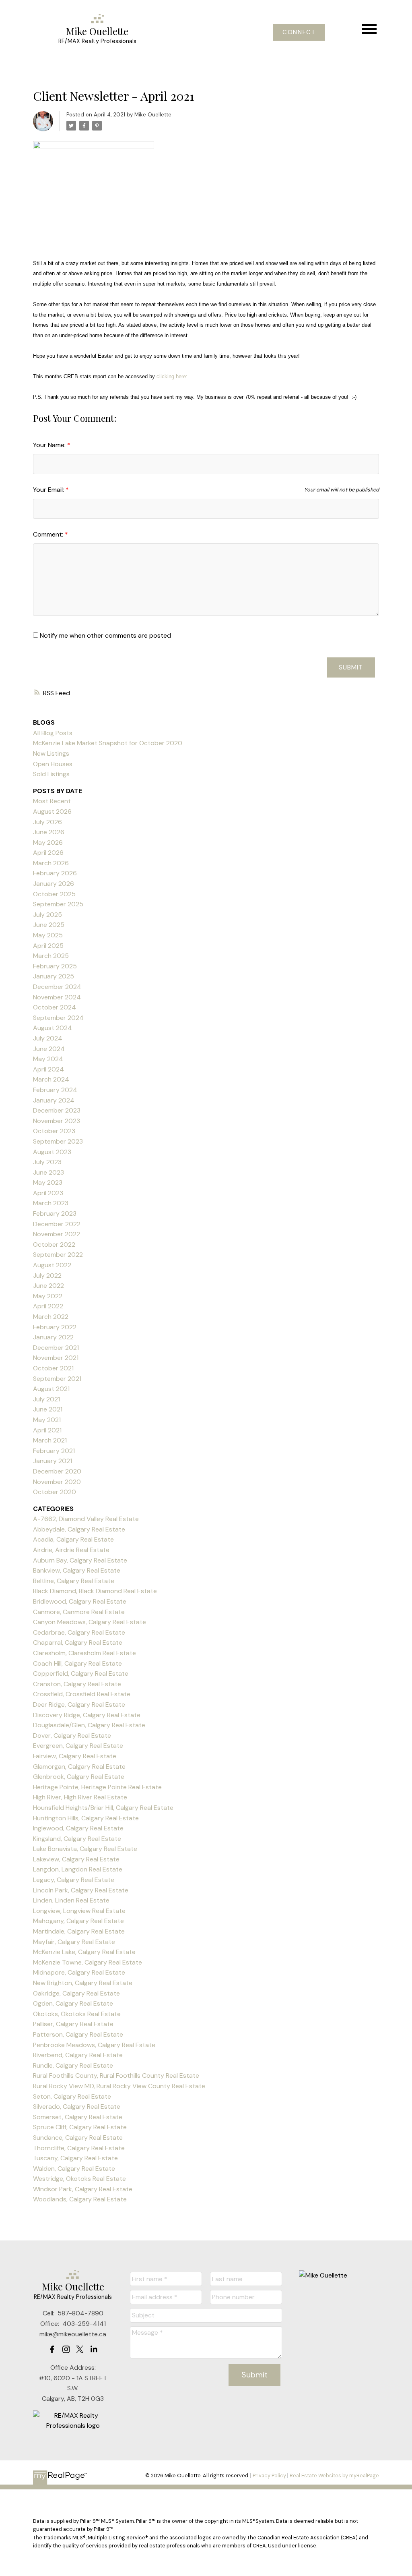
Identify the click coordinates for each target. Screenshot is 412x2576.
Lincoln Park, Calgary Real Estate (81, 1890)
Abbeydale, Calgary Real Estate (79, 1529)
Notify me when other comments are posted (105, 635)
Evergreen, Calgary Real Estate (78, 1746)
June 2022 (48, 1286)
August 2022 (52, 1265)
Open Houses (53, 764)
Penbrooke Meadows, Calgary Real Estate (94, 2045)
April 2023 (48, 1193)
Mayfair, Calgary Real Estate (74, 1942)
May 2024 (48, 1059)
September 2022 (58, 1255)
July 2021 (46, 1399)
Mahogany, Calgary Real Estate (78, 1921)
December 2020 (57, 1471)
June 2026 (49, 832)
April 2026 (48, 853)
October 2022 (54, 1244)
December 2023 (57, 1110)
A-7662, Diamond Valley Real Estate (86, 1519)
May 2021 (47, 1420)
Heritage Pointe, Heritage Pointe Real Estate (97, 1787)
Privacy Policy (269, 2475)
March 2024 (51, 1079)
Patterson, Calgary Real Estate (78, 2034)
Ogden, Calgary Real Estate (73, 2003)
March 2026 (51, 863)
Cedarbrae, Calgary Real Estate (79, 1632)
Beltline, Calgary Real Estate (74, 1581)
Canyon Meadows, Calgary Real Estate (90, 1622)
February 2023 (55, 1213)
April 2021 (47, 1430)
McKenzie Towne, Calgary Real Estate (88, 1962)
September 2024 (58, 1018)
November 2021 (56, 1358)
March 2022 (51, 1317)
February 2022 (55, 1327)
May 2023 (48, 1182)
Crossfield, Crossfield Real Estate (82, 1694)
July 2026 (47, 822)
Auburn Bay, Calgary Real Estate (80, 1560)
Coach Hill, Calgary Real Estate (77, 1663)
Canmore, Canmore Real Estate (79, 1612)
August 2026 (52, 811)
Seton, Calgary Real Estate (72, 2096)
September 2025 (58, 904)
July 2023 (47, 1162)
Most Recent (52, 801)
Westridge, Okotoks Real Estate (79, 2179)
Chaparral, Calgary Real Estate (78, 1642)
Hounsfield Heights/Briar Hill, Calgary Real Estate (103, 1808)
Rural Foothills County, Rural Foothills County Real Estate (116, 2076)
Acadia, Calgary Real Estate (73, 1539)
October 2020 (55, 1492)
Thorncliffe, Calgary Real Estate (79, 2148)
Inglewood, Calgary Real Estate (78, 1828)
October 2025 (54, 894)
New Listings (51, 753)
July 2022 (47, 1276)
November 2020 (57, 1482)
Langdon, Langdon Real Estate (78, 1869)
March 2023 (51, 1203)
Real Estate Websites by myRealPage (334, 2475)
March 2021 (50, 1440)
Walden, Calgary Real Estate (74, 2169)
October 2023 (54, 1131)
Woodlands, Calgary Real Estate (80, 2199)
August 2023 (52, 1152)
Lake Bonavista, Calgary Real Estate (85, 1849)
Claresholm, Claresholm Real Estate (84, 1653)
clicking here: (171, 376)
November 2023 (57, 1121)
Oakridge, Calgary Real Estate (76, 1993)
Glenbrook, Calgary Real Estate (79, 1777)
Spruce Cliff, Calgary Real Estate (80, 2127)
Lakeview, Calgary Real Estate (76, 1859)
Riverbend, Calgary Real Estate (78, 2055)
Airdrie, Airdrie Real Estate (71, 1550)
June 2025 (49, 925)
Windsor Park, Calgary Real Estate (83, 2189)
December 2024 (57, 987)
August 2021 (51, 1389)
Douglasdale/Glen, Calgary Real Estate (89, 1725)
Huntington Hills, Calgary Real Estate (86, 1818)
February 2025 (55, 966)
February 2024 (55, 1090)
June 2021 (48, 1409)
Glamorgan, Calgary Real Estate (79, 1767)
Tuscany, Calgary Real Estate (75, 2158)
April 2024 (48, 1069)
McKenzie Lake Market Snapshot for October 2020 (108, 743)
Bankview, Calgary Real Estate (77, 1570)
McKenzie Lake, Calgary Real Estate (84, 1952)
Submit (351, 667)
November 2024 (57, 997)
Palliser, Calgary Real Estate (73, 2024)
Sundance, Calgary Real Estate (78, 2138)
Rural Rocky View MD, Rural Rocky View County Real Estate (119, 2086)
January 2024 (54, 1100)
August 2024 (53, 1028)
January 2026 (54, 884)
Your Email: (49, 490)
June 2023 (48, 1172)
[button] (299, 32)
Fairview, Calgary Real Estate (75, 1756)
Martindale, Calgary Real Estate (79, 1931)
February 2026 (55, 873)
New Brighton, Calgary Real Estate (83, 1983)
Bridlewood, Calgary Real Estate (80, 1601)
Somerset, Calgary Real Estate (78, 2117)
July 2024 (48, 1038)
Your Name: (50, 445)
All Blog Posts (53, 733)
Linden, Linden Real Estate (71, 1900)
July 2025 (47, 915)
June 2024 (49, 1049)
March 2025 (51, 956)
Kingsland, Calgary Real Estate (77, 1839)
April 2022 (48, 1306)
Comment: (49, 534)
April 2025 (48, 946)
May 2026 (48, 842)
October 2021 (53, 1368)
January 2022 (53, 1337)
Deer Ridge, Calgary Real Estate (79, 1705)
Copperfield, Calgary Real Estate (81, 1673)
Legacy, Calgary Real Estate (74, 1880)
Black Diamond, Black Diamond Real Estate (95, 1591)
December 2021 (56, 1348)
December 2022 (57, 1224)
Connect (299, 32)
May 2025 (48, 935)
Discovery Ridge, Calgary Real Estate (87, 1715)
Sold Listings (51, 774)
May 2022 (48, 1296)
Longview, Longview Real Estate (79, 1911)
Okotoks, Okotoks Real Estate (77, 2014)
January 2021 (53, 1461)
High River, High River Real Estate (80, 1797)
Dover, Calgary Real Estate (72, 1736)
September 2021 (57, 1379)
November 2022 (57, 1234)
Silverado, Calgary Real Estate (77, 2107)
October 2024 (55, 1007)
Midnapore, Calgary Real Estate (79, 1972)
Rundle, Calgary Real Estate (73, 2065)
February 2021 (54, 1451)
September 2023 (58, 1141)
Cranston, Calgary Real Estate (77, 1684)
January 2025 (54, 976)
